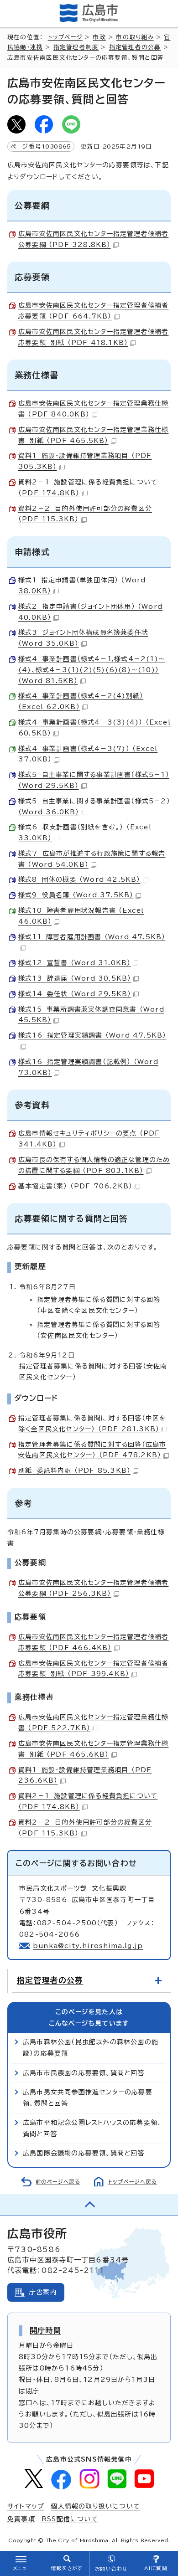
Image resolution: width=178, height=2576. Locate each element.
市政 (99, 37)
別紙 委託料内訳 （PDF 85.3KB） (74, 1471)
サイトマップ (26, 2506)
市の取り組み (135, 37)
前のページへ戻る (58, 2182)
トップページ (65, 37)
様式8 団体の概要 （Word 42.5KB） (79, 879)
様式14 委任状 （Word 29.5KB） (75, 994)
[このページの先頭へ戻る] (89, 2205)
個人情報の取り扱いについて (95, 2506)
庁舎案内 (43, 2292)
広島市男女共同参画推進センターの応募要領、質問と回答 (88, 2098)
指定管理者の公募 (135, 47)
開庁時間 (45, 2330)
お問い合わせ (111, 2569)
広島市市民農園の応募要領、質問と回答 (84, 2073)
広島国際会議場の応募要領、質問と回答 (84, 2153)
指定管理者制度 (76, 47)
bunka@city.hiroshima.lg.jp (88, 1946)
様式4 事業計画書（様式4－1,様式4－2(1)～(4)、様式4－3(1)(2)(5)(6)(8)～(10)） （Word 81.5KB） (92, 670)
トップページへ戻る (133, 2182)
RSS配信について (70, 2519)
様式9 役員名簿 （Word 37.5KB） (76, 895)
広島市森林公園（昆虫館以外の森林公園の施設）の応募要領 (91, 2048)
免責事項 (21, 2519)
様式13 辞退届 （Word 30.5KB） (75, 978)
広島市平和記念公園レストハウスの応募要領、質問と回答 (92, 2128)
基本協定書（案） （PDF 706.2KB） (75, 1186)
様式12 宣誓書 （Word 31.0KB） (74, 963)
